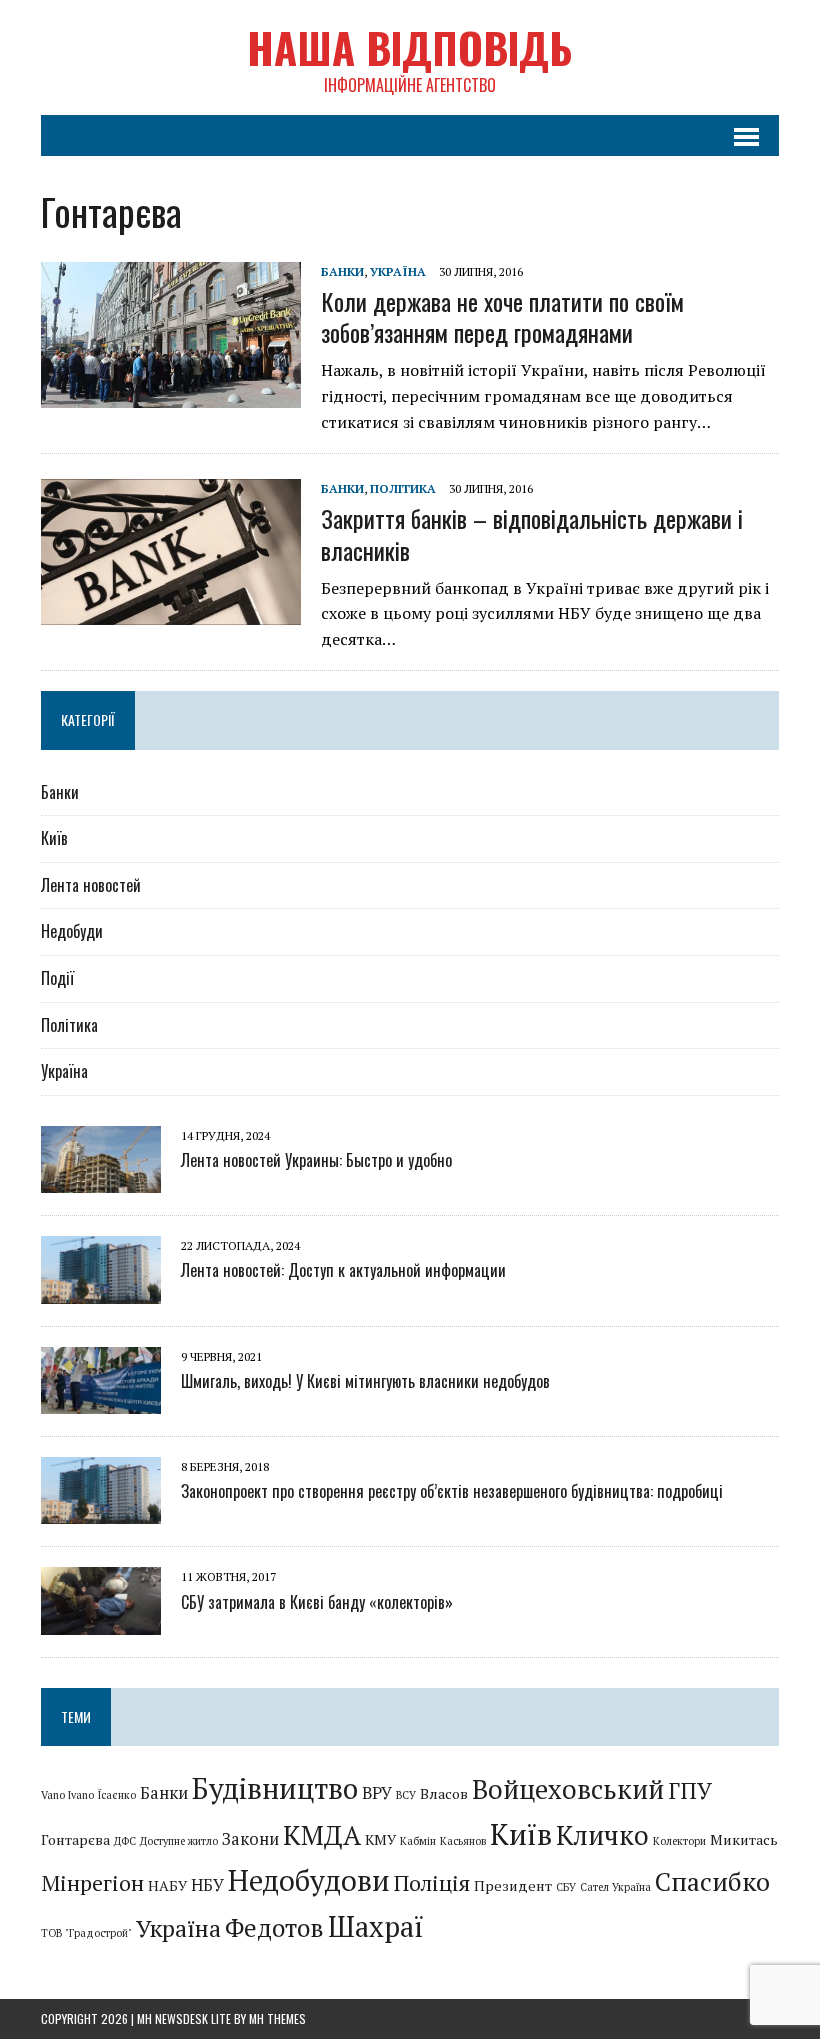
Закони (250, 1839)
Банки (342, 271)
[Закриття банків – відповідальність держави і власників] (171, 612)
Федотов (274, 1927)
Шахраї (376, 1926)
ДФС (125, 1841)
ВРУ (377, 1793)
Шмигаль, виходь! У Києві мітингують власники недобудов (365, 1381)
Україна (398, 271)
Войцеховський (568, 1789)
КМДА (322, 1835)
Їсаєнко (117, 1795)
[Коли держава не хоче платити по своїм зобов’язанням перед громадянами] (171, 394)
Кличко (602, 1835)
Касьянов (463, 1841)
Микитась (744, 1839)
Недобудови (309, 1880)
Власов (444, 1793)
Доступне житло (179, 1841)
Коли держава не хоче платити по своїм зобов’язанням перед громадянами (502, 316)
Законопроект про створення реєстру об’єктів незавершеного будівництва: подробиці (452, 1491)
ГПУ (690, 1790)
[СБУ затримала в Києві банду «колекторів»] (101, 1621)
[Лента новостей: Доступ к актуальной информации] (101, 1290)
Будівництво (275, 1788)
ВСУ (406, 1795)
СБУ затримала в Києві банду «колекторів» (317, 1602)
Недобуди (72, 931)
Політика (403, 488)
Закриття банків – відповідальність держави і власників (532, 533)
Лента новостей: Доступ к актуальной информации (343, 1270)
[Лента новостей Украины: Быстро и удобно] (101, 1180)
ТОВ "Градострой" (86, 1933)
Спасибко (712, 1881)
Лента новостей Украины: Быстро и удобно (316, 1160)
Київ (54, 838)
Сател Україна (615, 1887)
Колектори (679, 1841)
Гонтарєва (75, 1839)
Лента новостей (91, 885)
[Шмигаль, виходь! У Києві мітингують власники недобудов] (101, 1400)
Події (57, 978)
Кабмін (418, 1841)
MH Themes (277, 2018)
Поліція (432, 1882)
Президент (513, 1885)
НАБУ (167, 1885)
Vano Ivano (67, 1795)
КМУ (380, 1839)
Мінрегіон (92, 1882)
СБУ (566, 1887)
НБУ (207, 1885)
